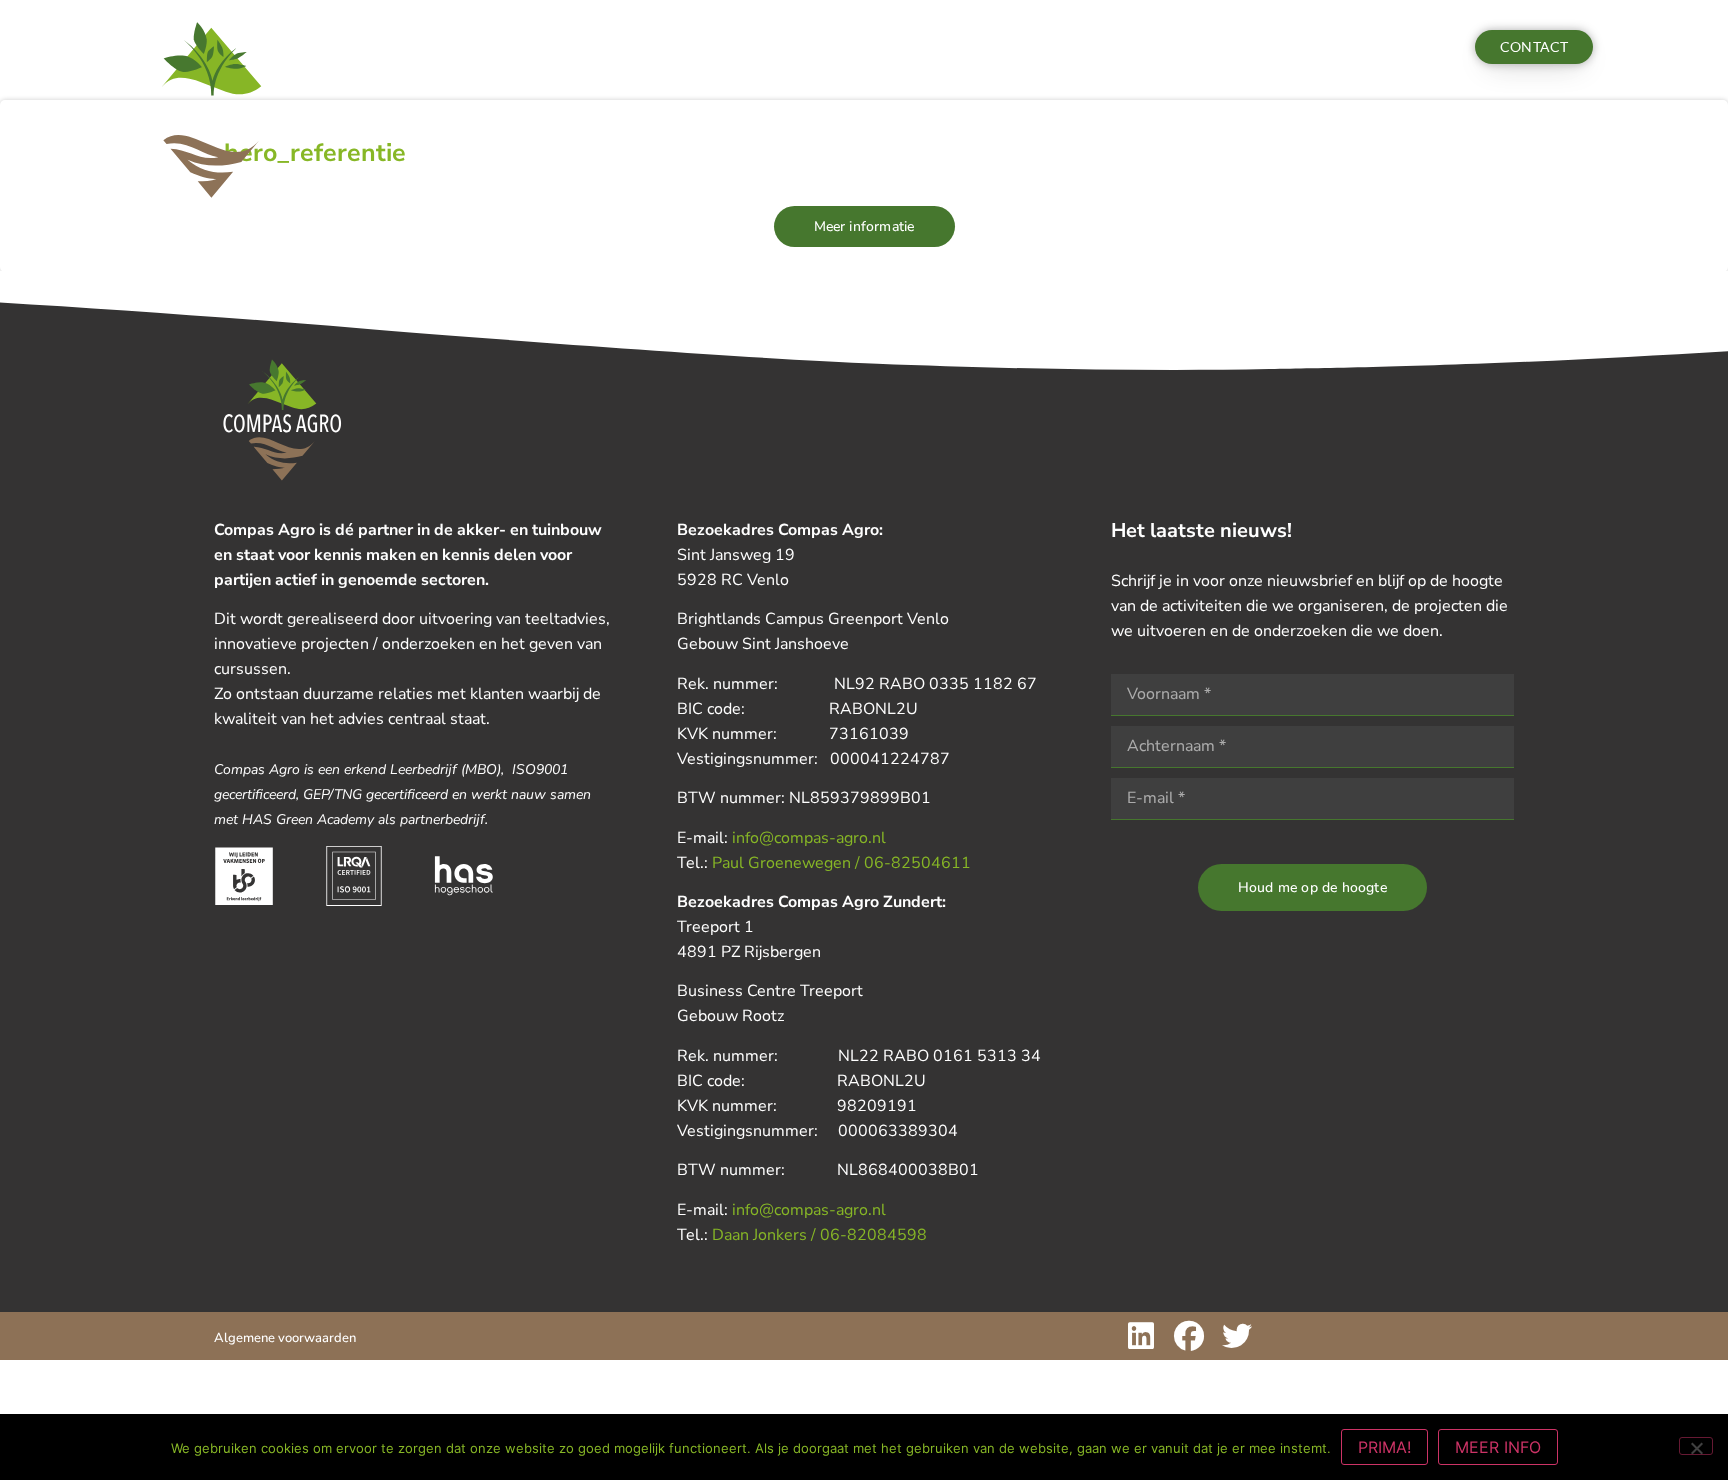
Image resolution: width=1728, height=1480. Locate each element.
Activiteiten (429, 47)
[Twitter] (1237, 1336)
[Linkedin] (1141, 1336)
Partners (809, 47)
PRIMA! (1384, 1447)
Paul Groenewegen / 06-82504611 (841, 863)
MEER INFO (1498, 1447)
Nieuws (539, 47)
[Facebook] (1189, 1336)
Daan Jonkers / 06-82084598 (819, 1235)
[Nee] (1696, 1446)
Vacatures (718, 47)
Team (623, 47)
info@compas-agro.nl (809, 838)
